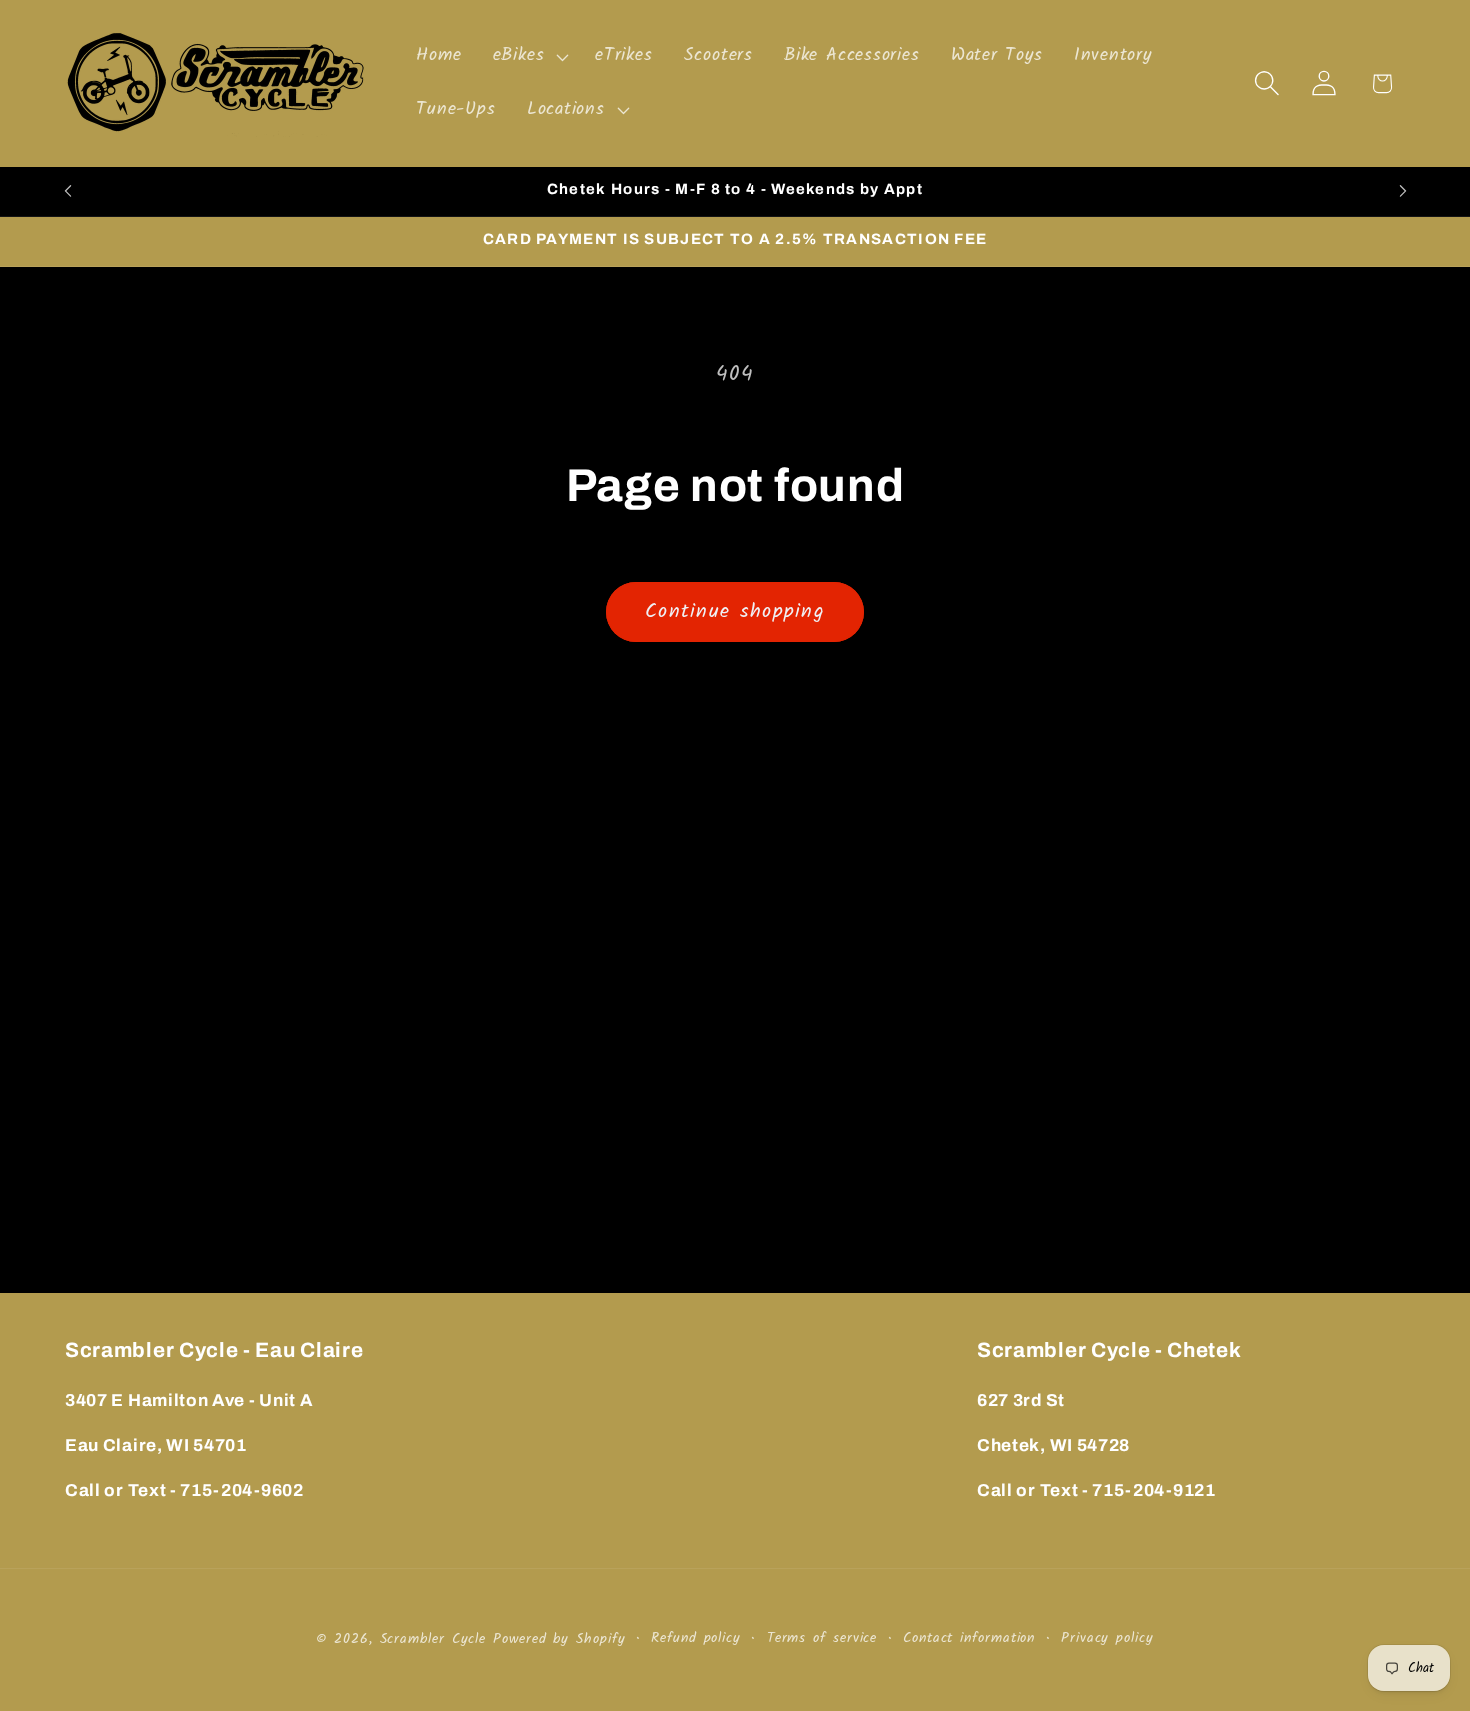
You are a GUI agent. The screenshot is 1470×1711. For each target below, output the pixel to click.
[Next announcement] (1403, 191)
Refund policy (696, 1639)
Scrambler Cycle (433, 1639)
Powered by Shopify (559, 1639)
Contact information (969, 1639)
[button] (528, 57)
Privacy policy (1107, 1639)
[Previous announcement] (68, 191)
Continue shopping (735, 611)
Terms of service (822, 1639)
